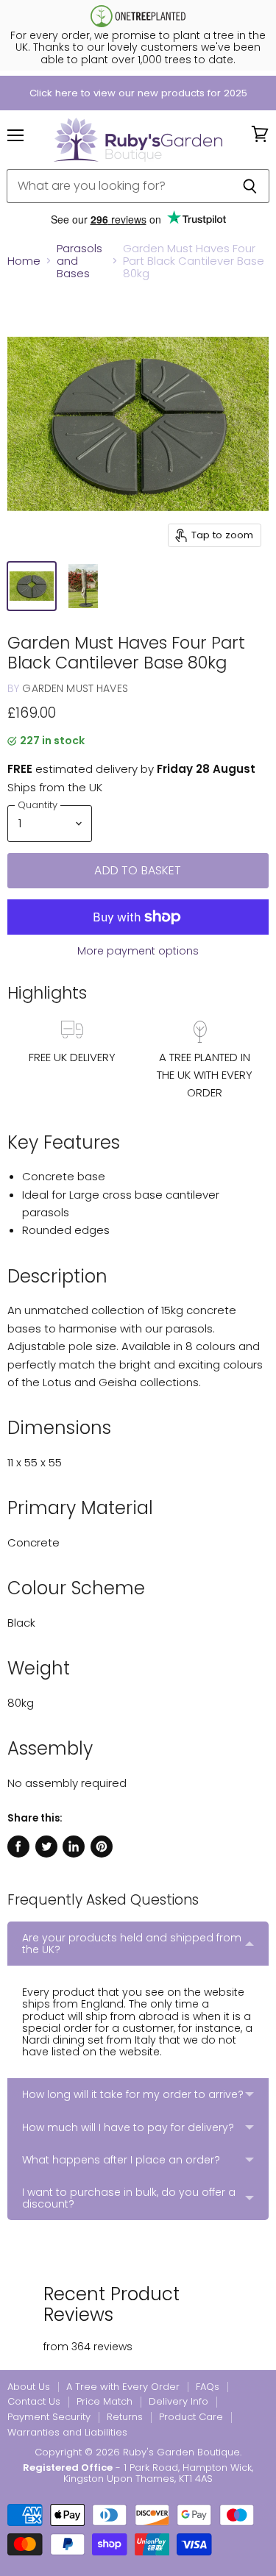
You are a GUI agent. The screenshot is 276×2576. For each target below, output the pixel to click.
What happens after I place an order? (121, 2160)
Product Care (191, 2417)
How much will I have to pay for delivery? (128, 2127)
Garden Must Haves (75, 688)
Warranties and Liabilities (67, 2432)
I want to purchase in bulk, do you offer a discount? (129, 2198)
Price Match (105, 2401)
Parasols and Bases (79, 261)
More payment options (138, 951)
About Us (29, 2387)
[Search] (250, 186)
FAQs (208, 2387)
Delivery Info (178, 2401)
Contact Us (34, 2401)
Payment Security (49, 2417)
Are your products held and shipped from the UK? (132, 1944)
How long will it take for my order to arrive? (133, 2094)
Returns (125, 2417)
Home (24, 261)
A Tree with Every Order (123, 2387)
